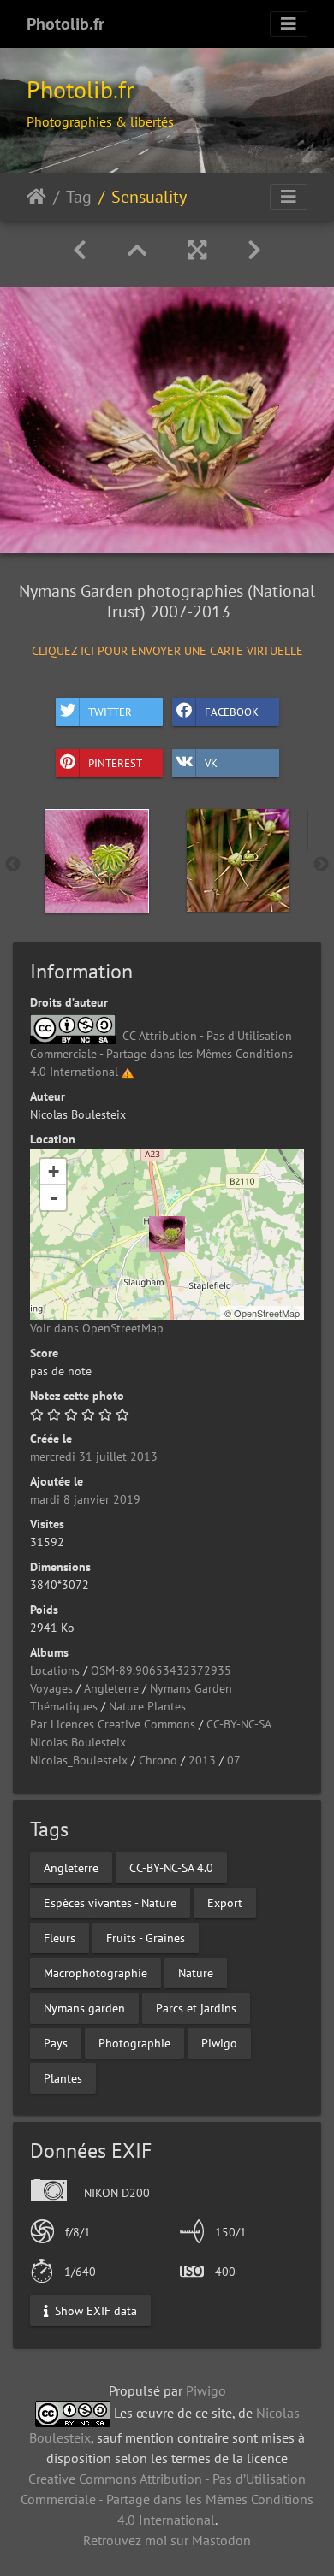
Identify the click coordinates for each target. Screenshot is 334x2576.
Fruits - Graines (146, 1938)
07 (234, 1760)
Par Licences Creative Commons (113, 1724)
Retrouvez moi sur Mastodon (167, 2540)
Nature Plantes (147, 1706)
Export (225, 1903)
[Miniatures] (137, 250)
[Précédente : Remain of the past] (80, 250)
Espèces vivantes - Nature (110, 1903)
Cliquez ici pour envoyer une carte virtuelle (167, 650)
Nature (196, 1973)
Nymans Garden (191, 1688)
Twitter (110, 711)
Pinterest (115, 762)
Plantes (63, 2078)
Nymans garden (84, 2008)
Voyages (51, 1688)
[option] (96, 861)
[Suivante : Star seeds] (254, 250)
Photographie (134, 2043)
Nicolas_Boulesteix (79, 1760)
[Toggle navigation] (289, 24)
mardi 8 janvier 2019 (85, 1499)
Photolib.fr (66, 24)
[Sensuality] (167, 1234)
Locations (55, 1670)
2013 (202, 1760)
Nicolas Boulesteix (78, 1742)
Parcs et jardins (196, 2008)
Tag (79, 197)
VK (211, 762)
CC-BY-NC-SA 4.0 (171, 1868)
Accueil (36, 197)
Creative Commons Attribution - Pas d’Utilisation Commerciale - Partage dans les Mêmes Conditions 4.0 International (167, 2499)
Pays (56, 2043)
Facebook (232, 711)
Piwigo (219, 2043)
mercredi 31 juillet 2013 (94, 1456)
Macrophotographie (95, 1973)
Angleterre (111, 1688)
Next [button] (321, 865)
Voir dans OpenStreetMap (97, 1328)
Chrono (158, 1760)
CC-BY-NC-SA (239, 1724)
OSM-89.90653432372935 (161, 1670)
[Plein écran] (197, 250)
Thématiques (64, 1706)
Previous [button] (13, 865)
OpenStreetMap (267, 1313)
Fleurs (60, 1938)
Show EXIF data (94, 2311)
